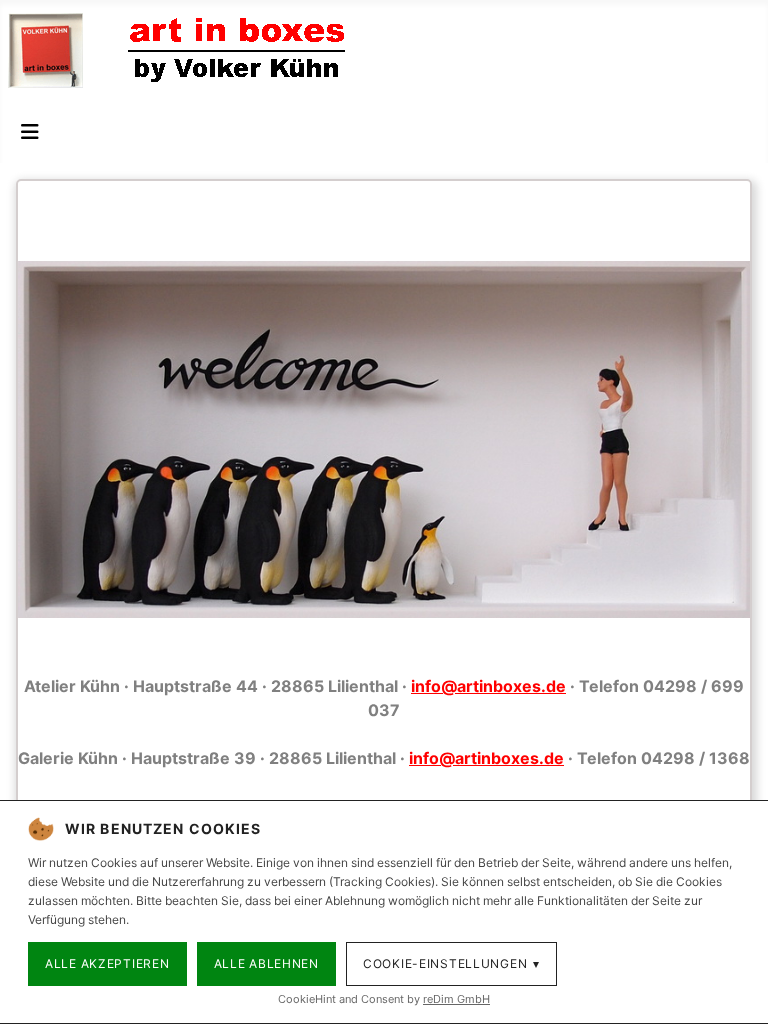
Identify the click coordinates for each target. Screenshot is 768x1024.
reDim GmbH (456, 999)
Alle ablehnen (266, 963)
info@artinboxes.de (488, 686)
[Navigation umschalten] (30, 132)
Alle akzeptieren (107, 963)
